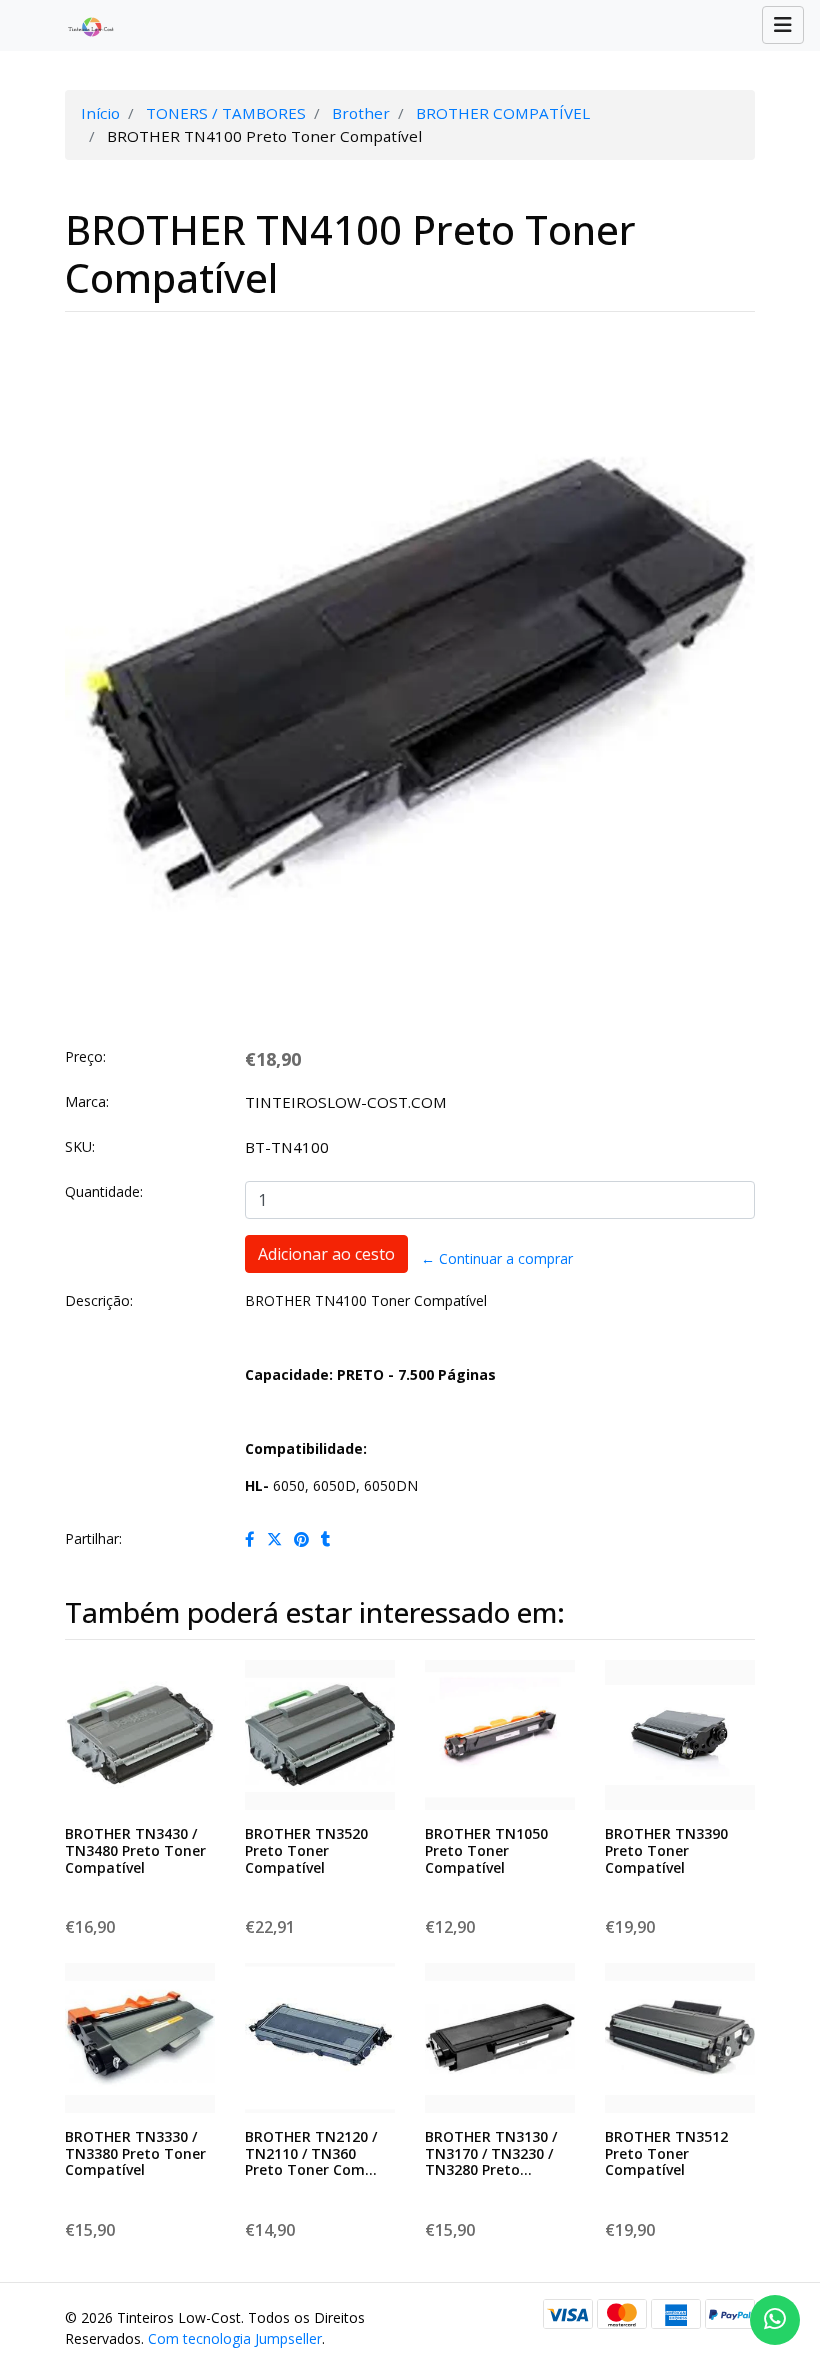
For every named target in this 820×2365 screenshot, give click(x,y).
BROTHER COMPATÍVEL (503, 113)
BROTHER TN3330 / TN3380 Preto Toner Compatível (135, 2153)
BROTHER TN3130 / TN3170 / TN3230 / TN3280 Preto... (491, 2153)
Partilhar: (93, 1538)
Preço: (85, 1056)
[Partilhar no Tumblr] (326, 1539)
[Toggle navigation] (783, 25)
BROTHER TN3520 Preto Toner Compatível (306, 1850)
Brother (361, 113)
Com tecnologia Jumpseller (235, 2338)
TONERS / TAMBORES (226, 113)
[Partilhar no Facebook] (250, 1539)
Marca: (87, 1101)
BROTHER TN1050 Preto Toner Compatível (486, 1850)
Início (100, 113)
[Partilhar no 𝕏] (274, 1539)
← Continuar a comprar (497, 1258)
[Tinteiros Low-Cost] (83, 26)
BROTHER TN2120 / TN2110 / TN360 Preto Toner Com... (311, 2153)
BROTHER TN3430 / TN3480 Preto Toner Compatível (135, 1850)
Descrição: (99, 1300)
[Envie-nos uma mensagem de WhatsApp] (775, 2320)
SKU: (80, 1146)
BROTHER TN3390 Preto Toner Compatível (666, 1850)
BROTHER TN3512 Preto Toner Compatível (666, 2153)
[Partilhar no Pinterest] (301, 1539)
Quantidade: (104, 1191)
